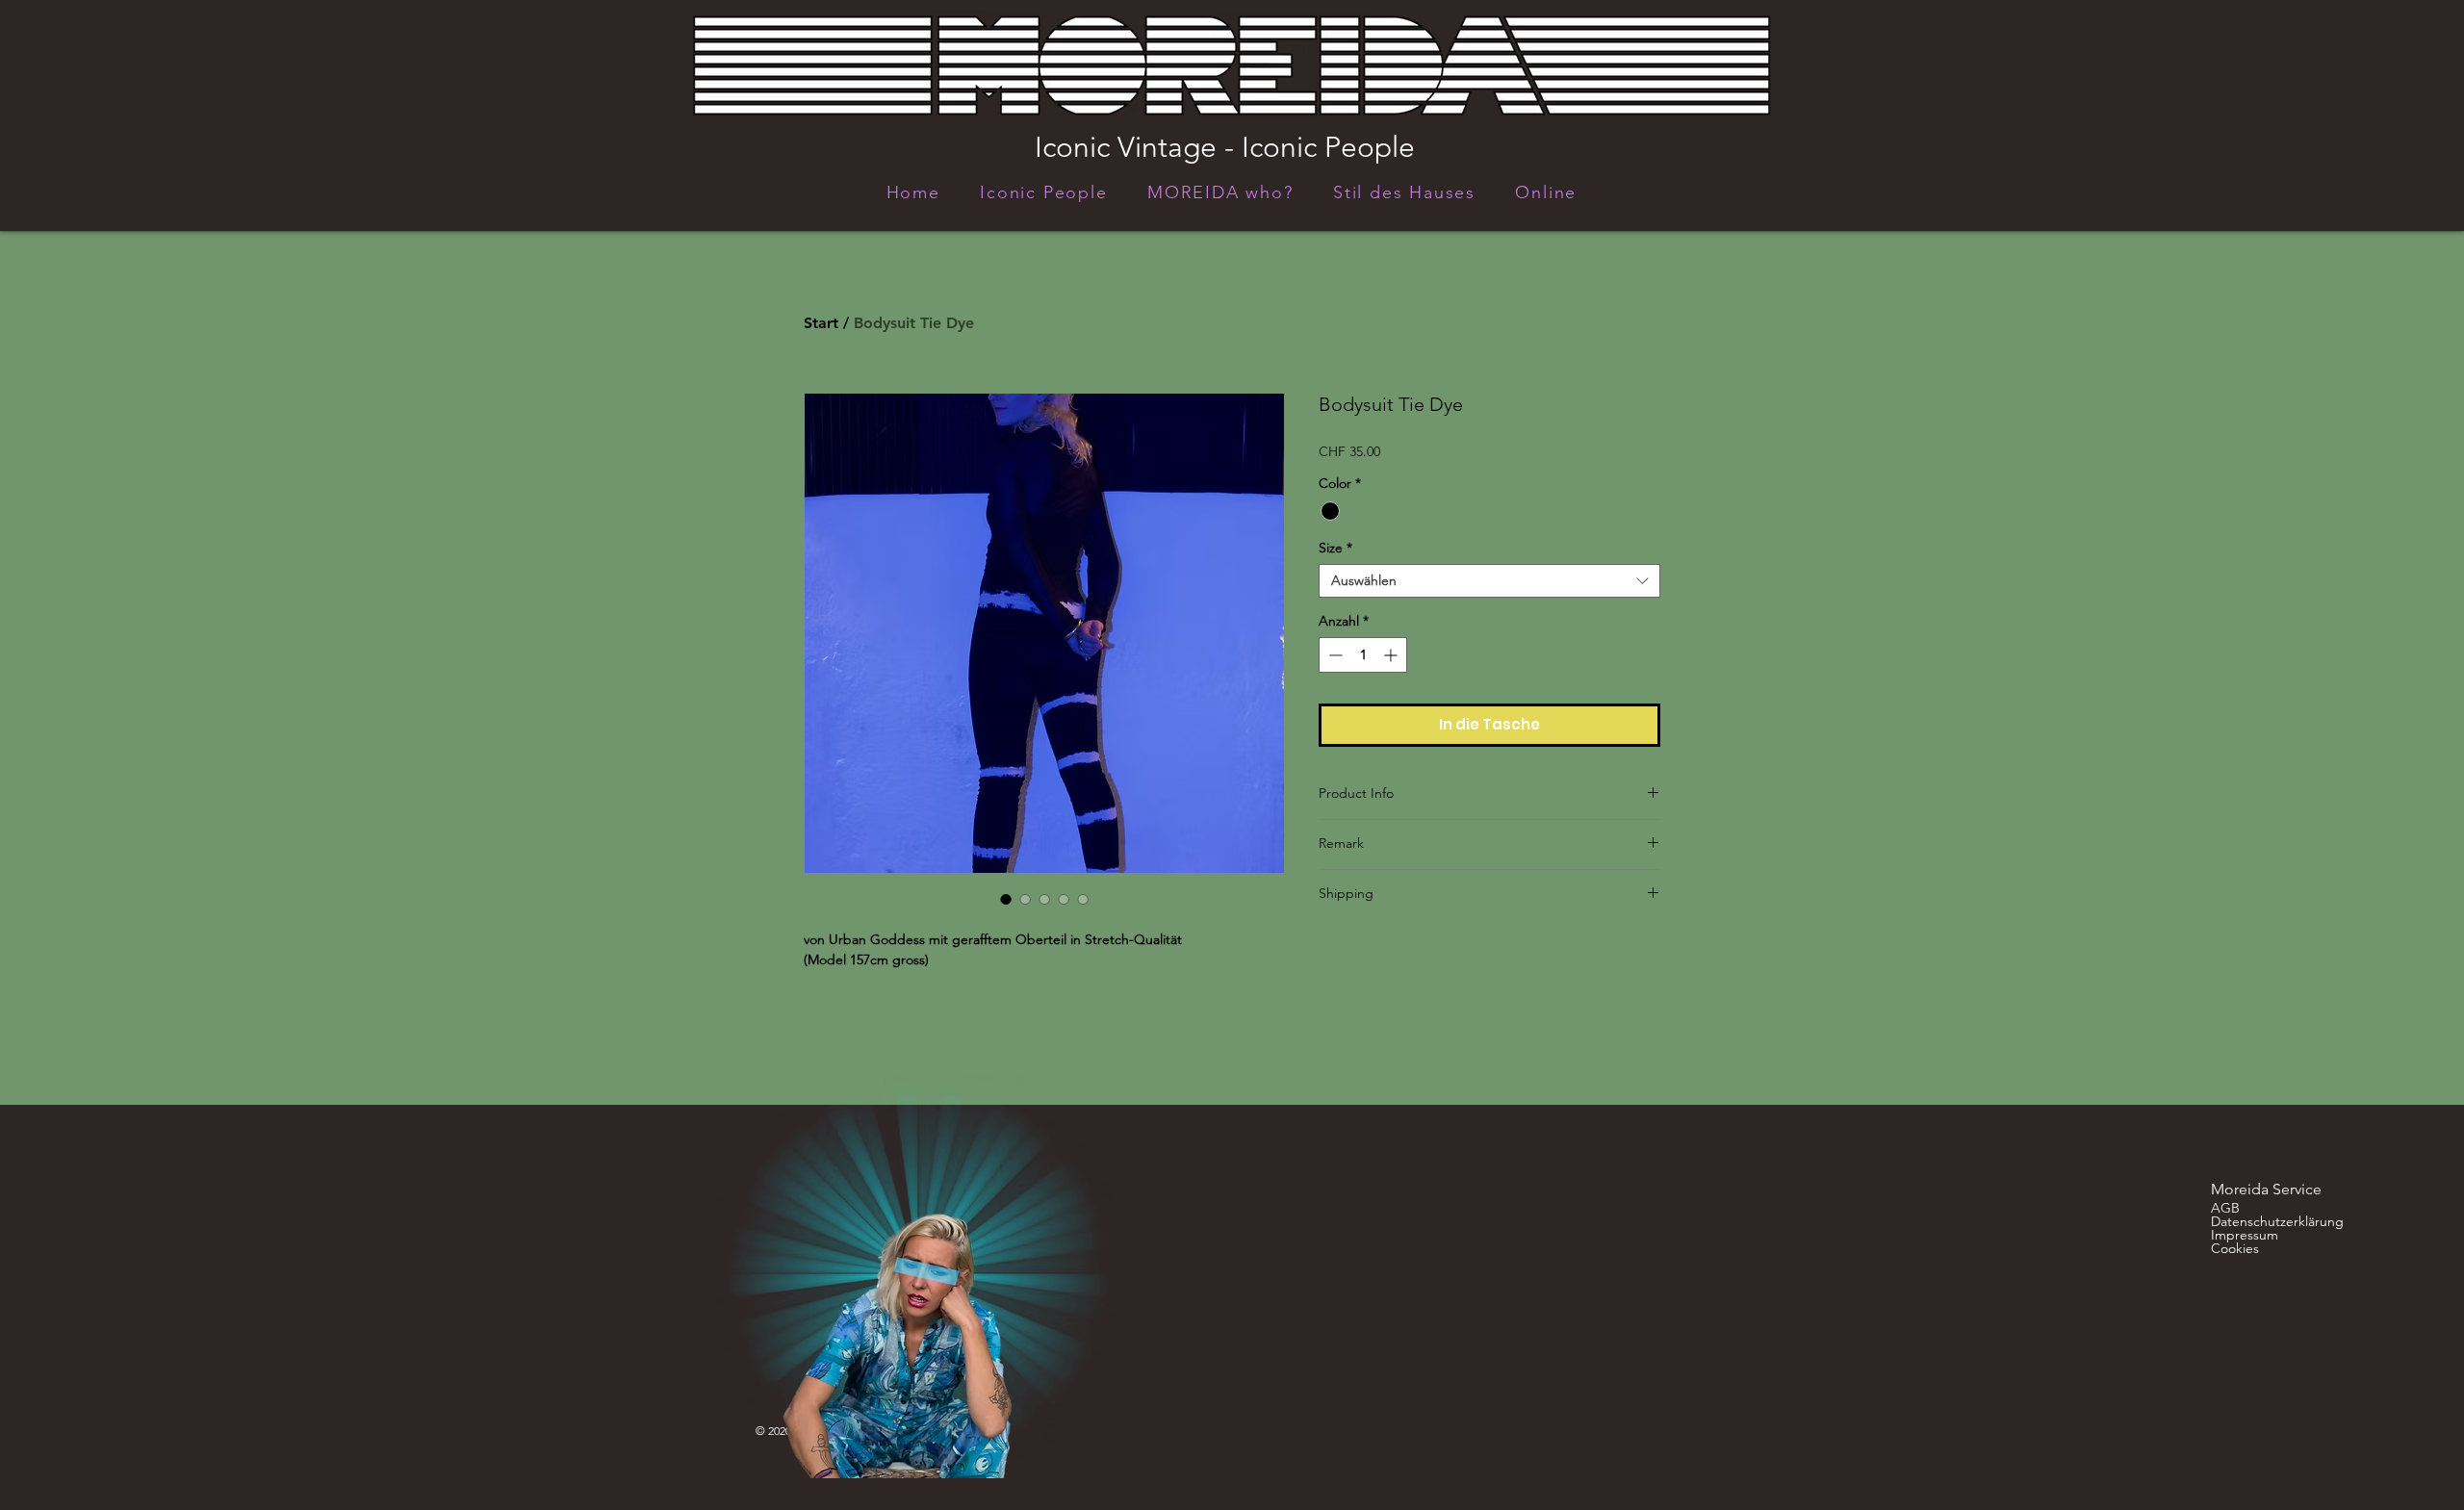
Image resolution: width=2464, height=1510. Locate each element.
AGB (2225, 1208)
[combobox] (1489, 581)
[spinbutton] (1363, 655)
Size (1335, 548)
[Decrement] (1334, 655)
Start (821, 323)
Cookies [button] (2235, 1248)
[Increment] (1392, 655)
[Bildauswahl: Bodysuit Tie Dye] (1006, 899)
